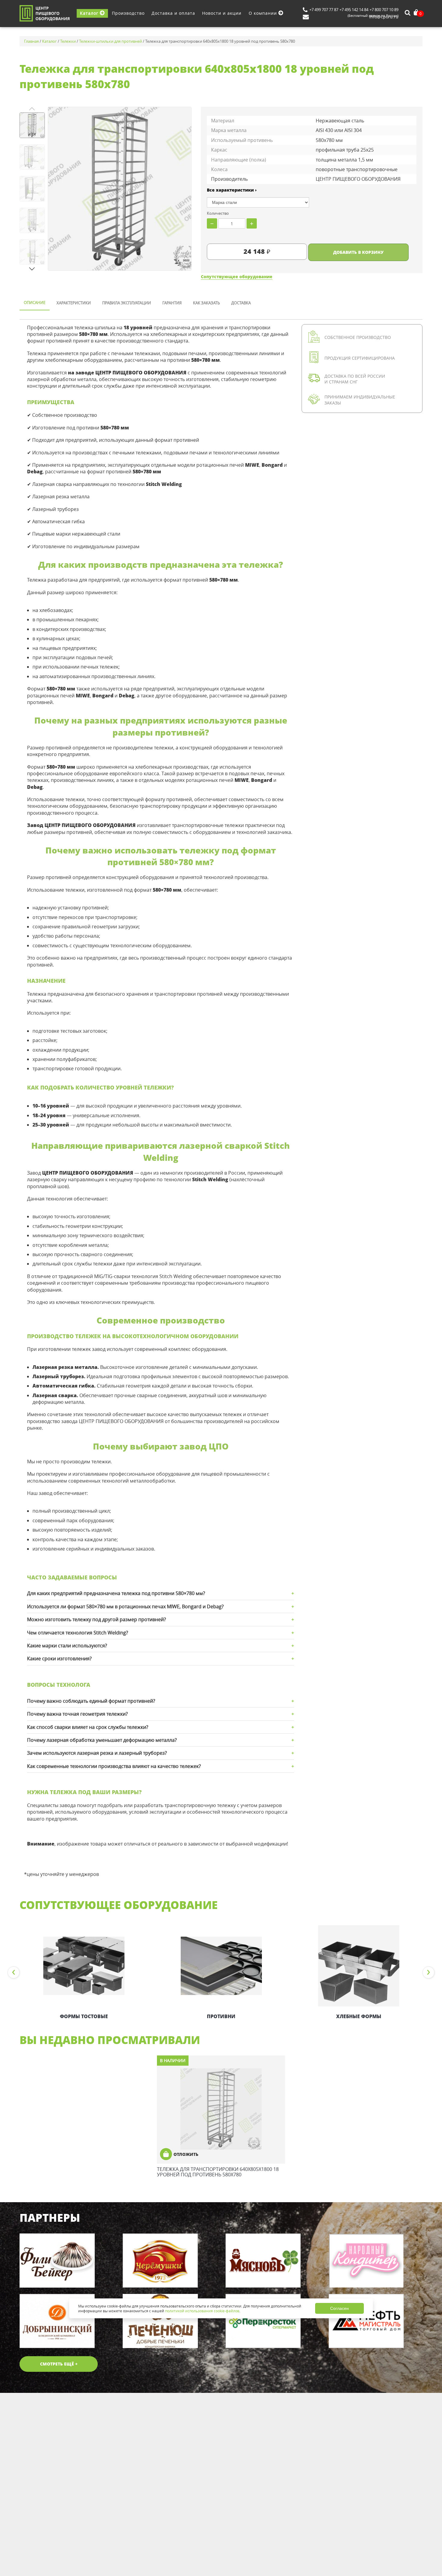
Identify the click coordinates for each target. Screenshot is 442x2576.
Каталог (90, 13)
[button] (32, 269)
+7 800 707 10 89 (384, 10)
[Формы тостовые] (84, 1966)
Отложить (186, 2154)
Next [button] (428, 1972)
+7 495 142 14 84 (354, 10)
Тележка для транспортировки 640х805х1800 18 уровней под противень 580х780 (218, 2172)
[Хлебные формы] (359, 1966)
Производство (128, 13)
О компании (264, 13)
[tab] (35, 303)
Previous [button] (14, 1972)
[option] (84, 1973)
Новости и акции (222, 13)
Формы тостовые (84, 2016)
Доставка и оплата (173, 13)
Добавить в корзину (358, 252)
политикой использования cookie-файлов (202, 2311)
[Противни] (221, 1966)
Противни (221, 2016)
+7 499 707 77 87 (324, 10)
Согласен (339, 2308)
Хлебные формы (359, 2016)
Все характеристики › (232, 190)
